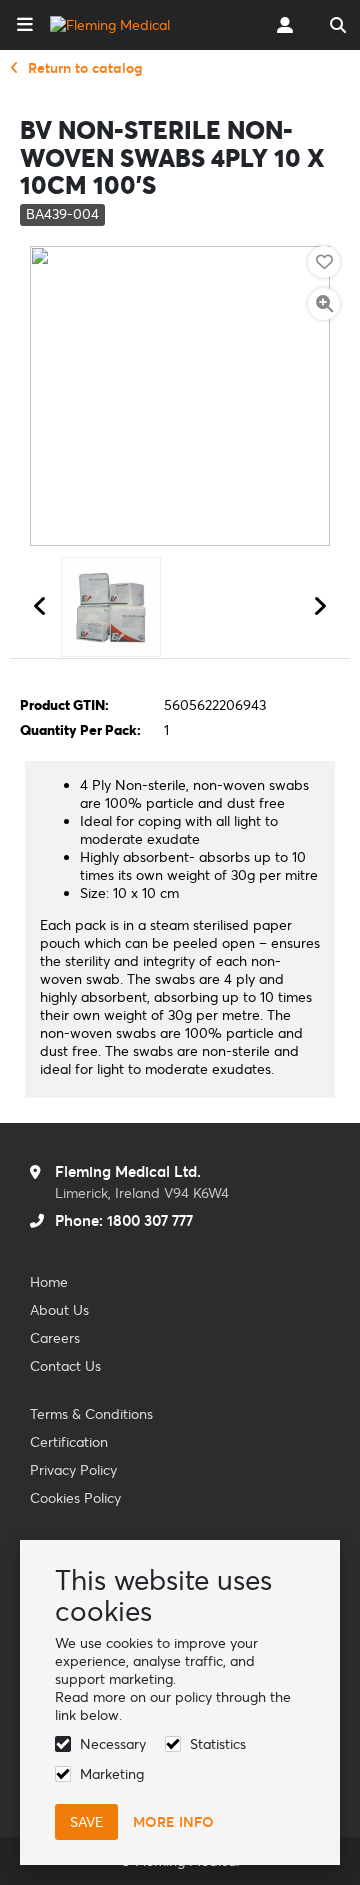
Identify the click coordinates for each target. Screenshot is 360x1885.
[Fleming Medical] (110, 25)
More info (173, 1822)
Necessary (113, 1744)
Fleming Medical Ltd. (128, 1171)
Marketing (112, 1774)
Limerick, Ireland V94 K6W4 (142, 1193)
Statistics (218, 1744)
